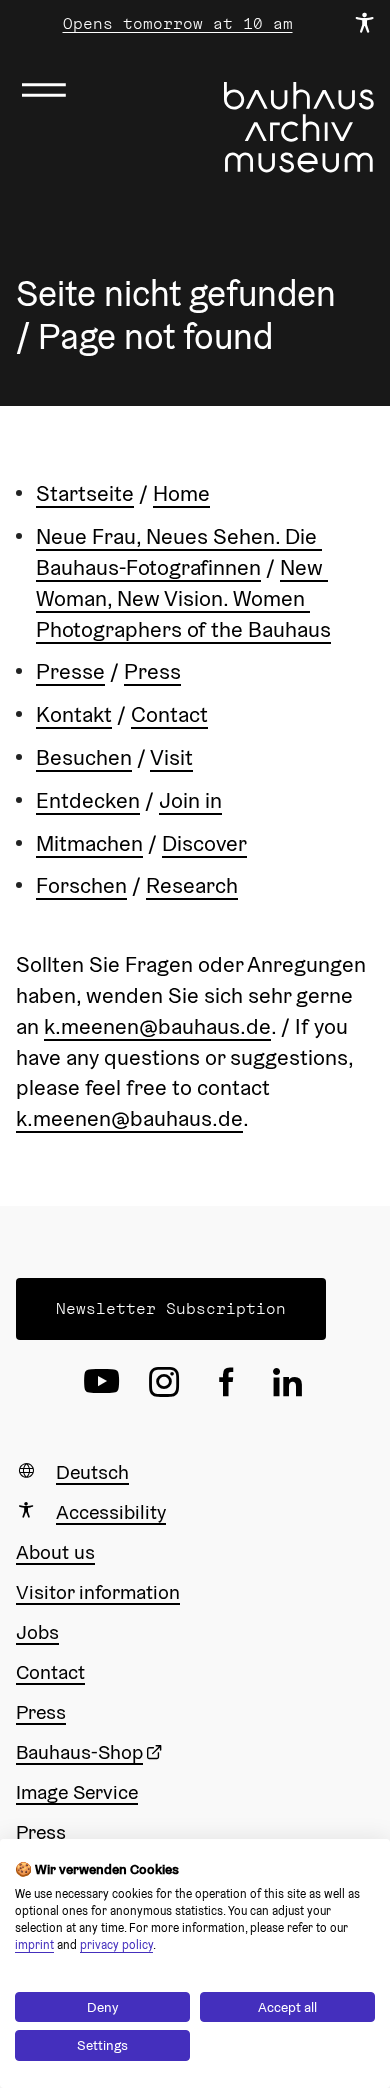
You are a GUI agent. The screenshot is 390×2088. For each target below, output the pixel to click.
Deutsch (92, 1472)
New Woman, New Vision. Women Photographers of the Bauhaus (183, 598)
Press (152, 671)
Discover (204, 843)
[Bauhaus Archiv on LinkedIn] (288, 1382)
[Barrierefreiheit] (364, 24)
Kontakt (74, 714)
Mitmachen (89, 843)
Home (181, 493)
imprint (34, 1944)
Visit (171, 757)
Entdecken (88, 800)
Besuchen (84, 757)
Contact (169, 714)
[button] (171, 1309)
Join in (190, 800)
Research (192, 885)
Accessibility (111, 1512)
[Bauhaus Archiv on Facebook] (226, 1382)
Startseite (85, 493)
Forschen (81, 885)
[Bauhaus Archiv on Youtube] (102, 1382)
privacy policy (116, 1944)
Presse (70, 671)
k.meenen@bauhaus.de (157, 1026)
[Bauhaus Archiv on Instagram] (164, 1382)
